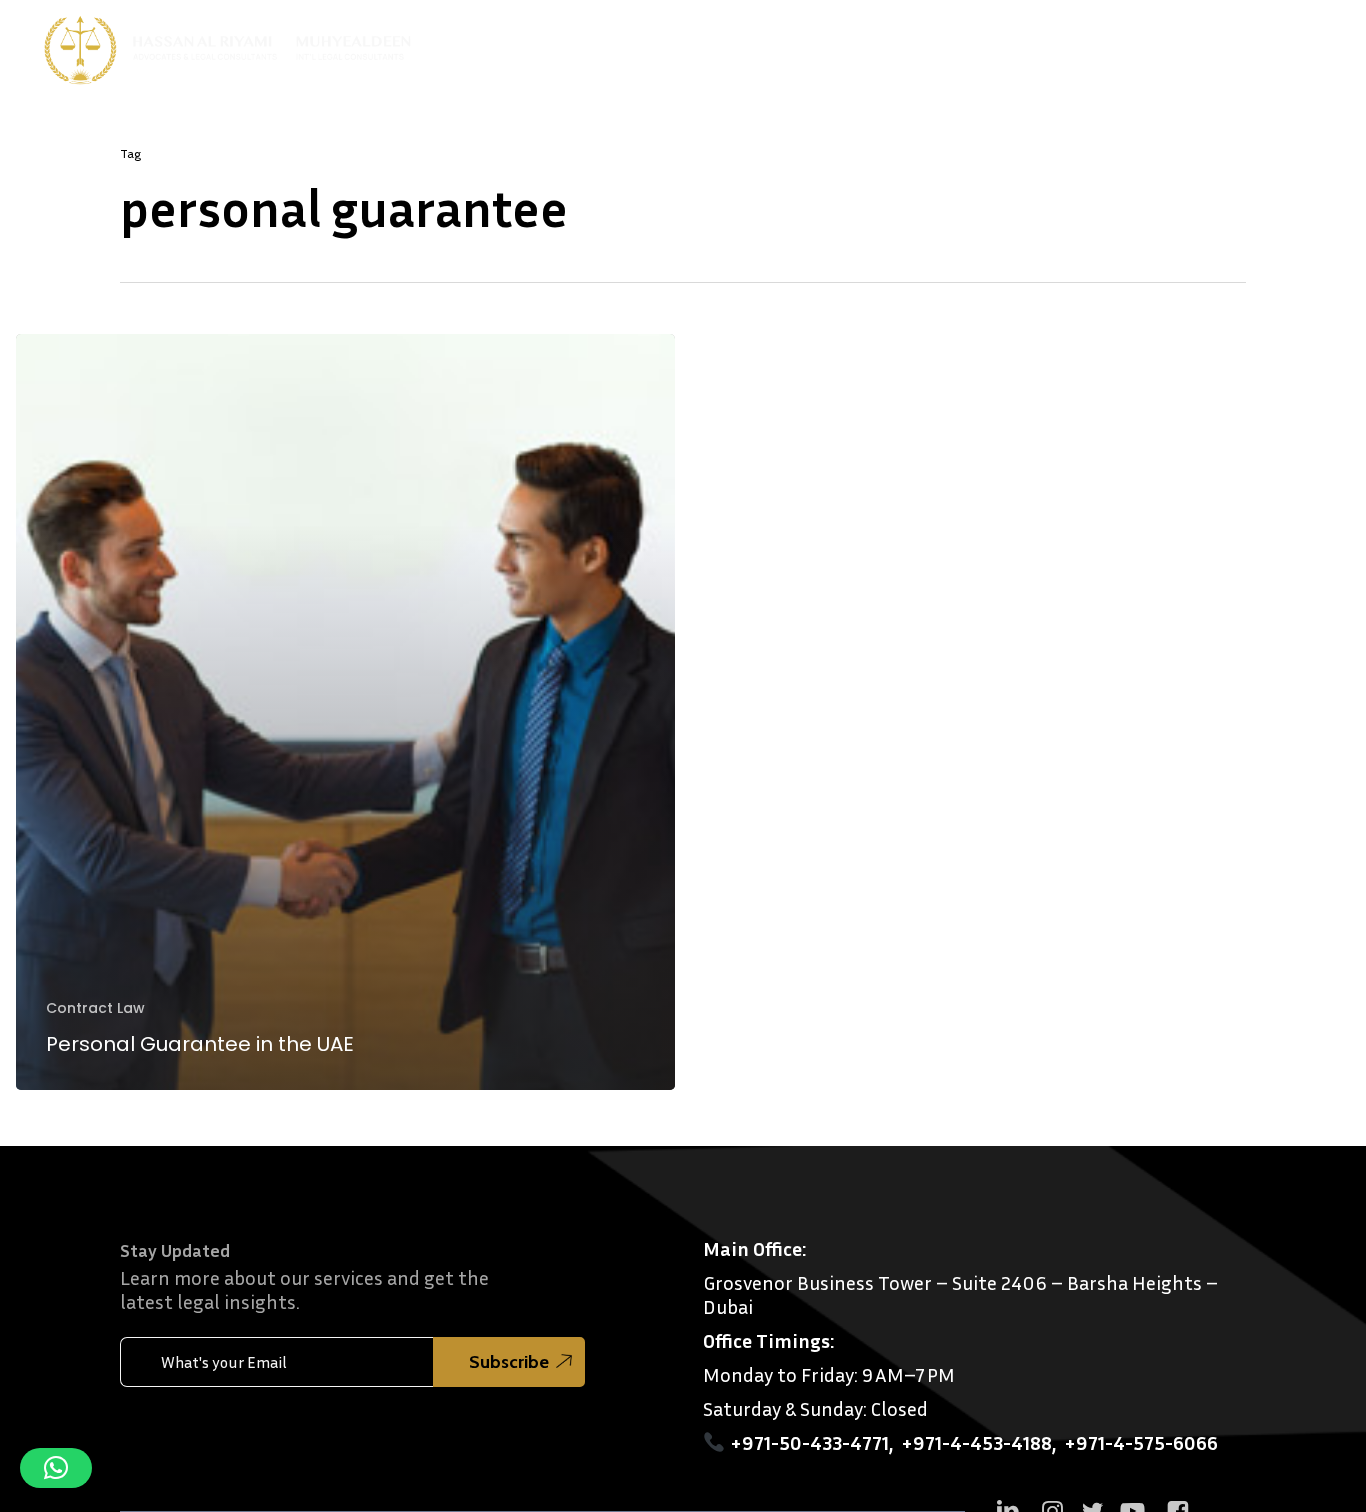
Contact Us (1213, 44)
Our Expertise (816, 44)
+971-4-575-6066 (1141, 1442)
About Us (697, 44)
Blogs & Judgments (1068, 44)
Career (1300, 44)
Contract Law (95, 1008)
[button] (56, 1468)
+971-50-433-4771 (809, 1442)
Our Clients (941, 44)
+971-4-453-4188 (976, 1442)
